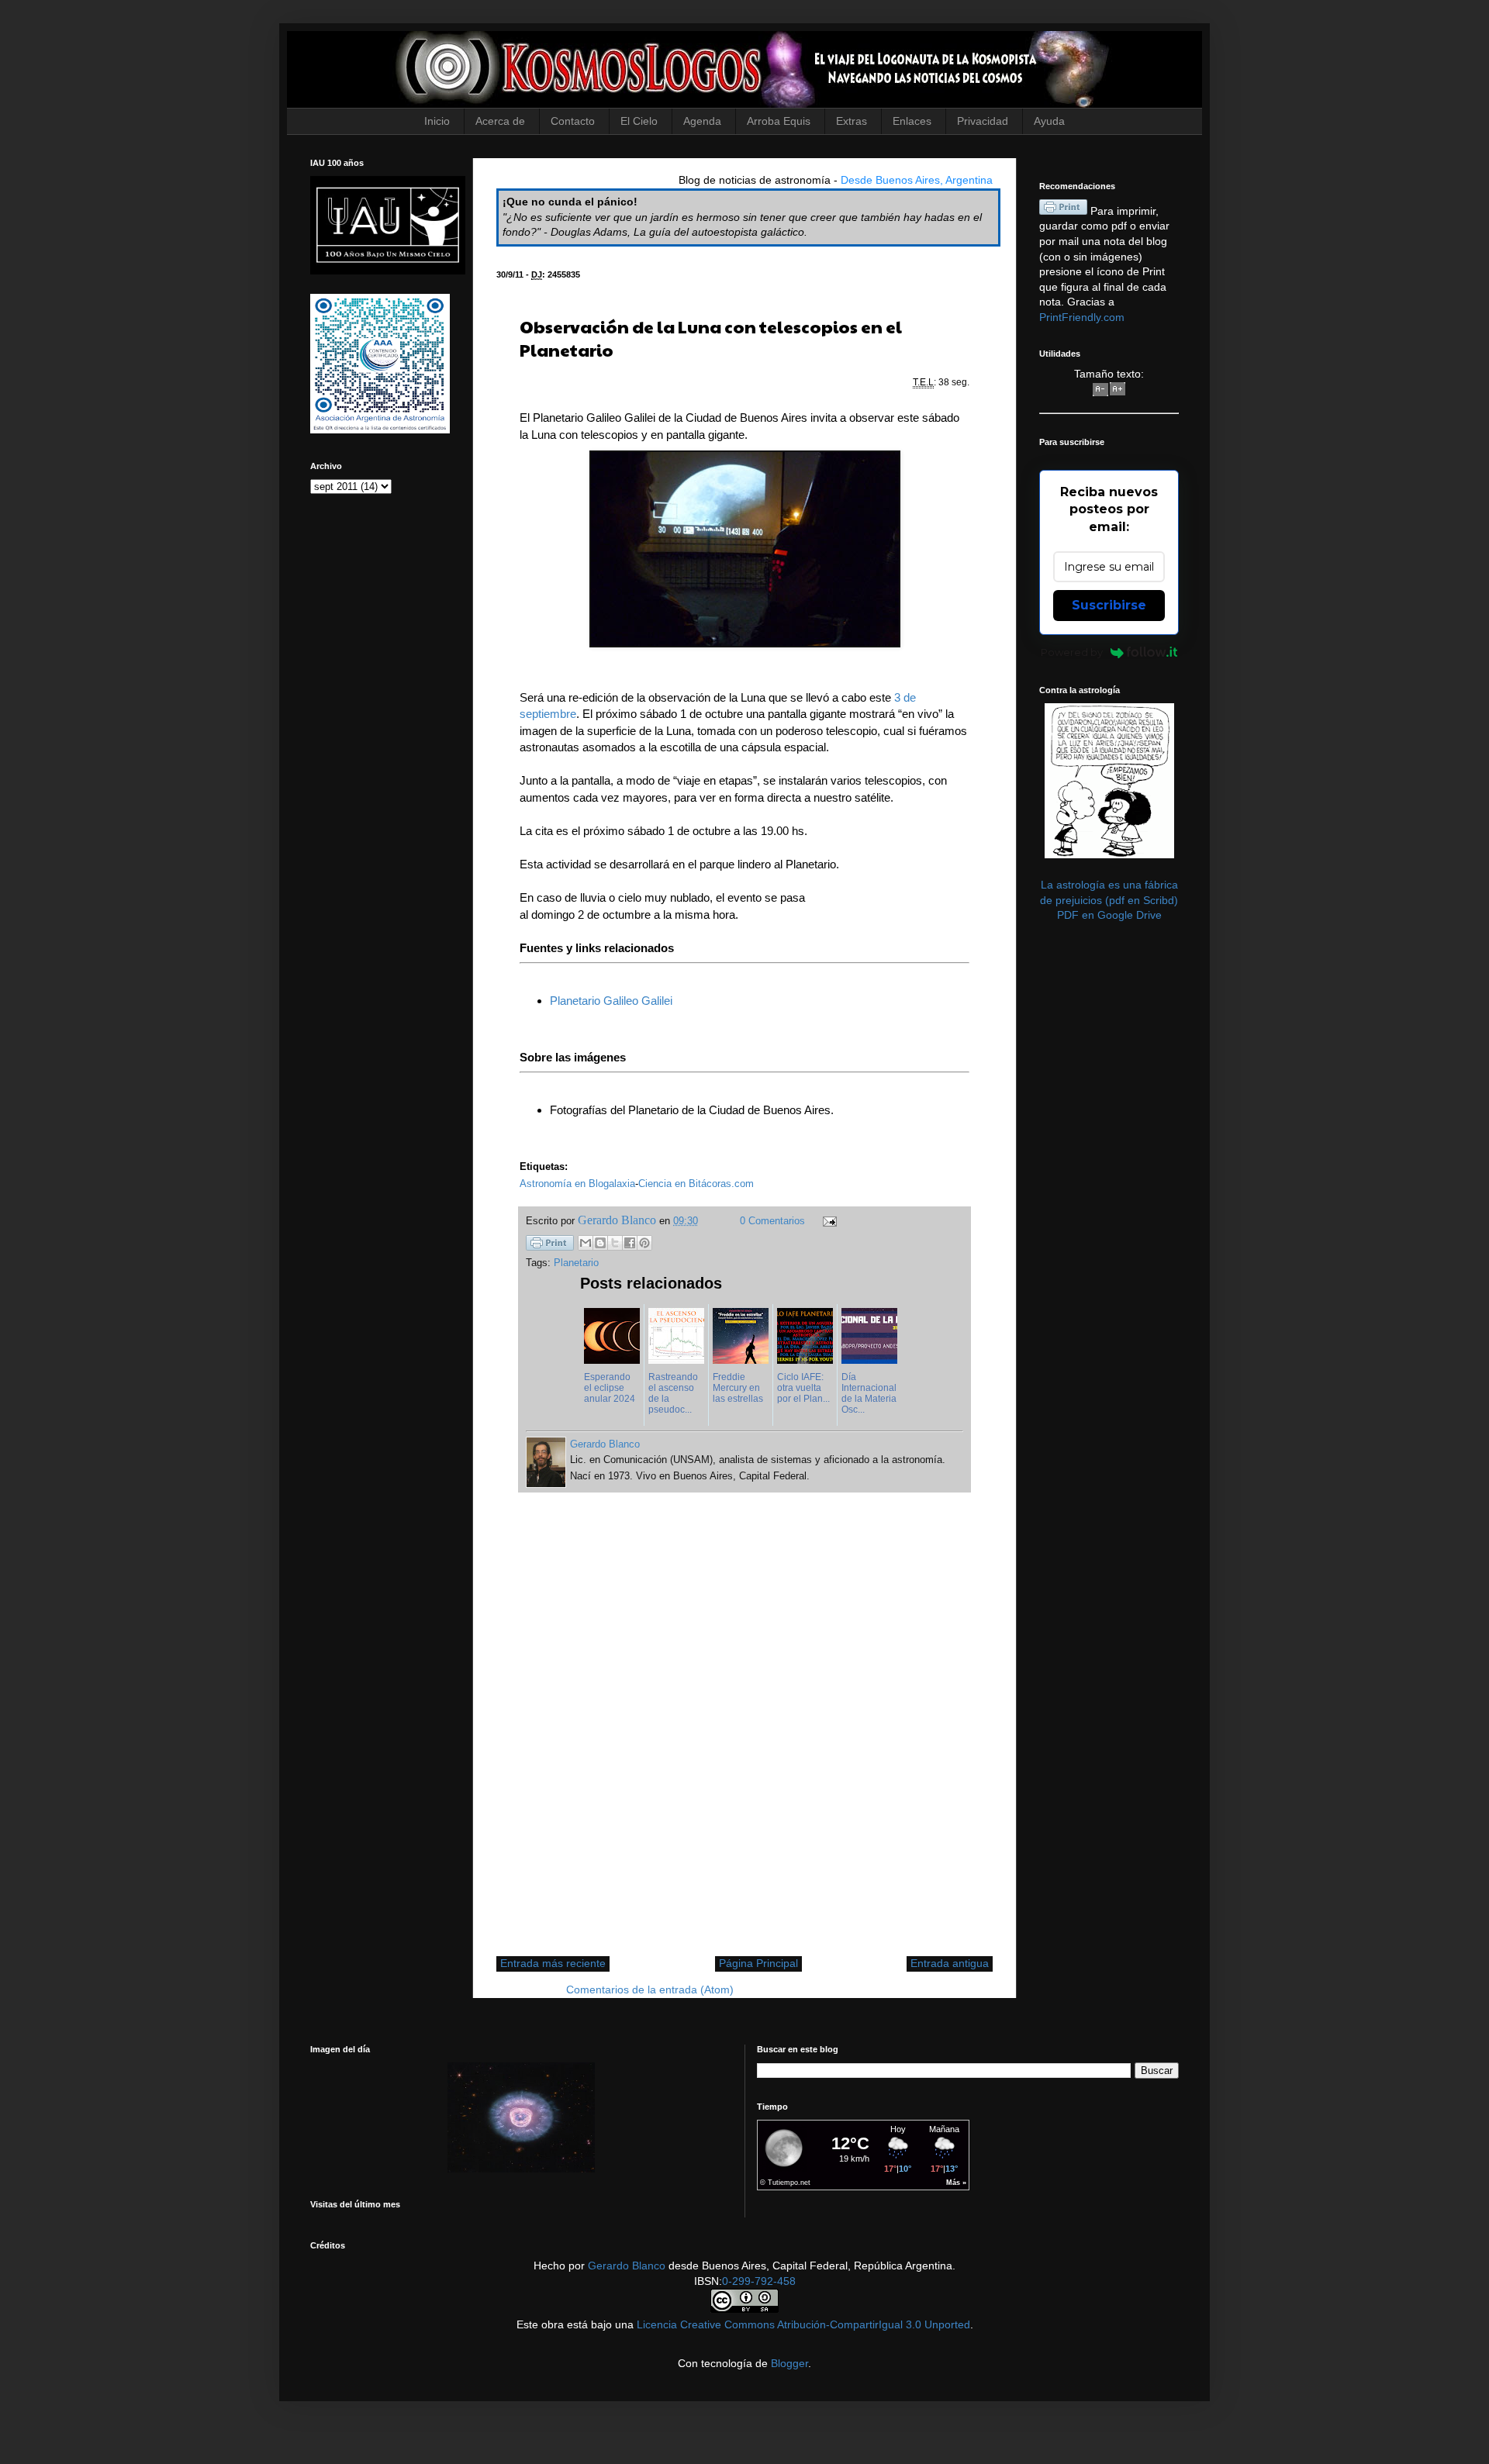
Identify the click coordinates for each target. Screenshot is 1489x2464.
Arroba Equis (779, 121)
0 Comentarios (772, 1221)
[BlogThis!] (600, 1243)
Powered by (1072, 652)
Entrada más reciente (553, 1963)
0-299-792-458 (759, 2281)
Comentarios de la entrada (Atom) (650, 1989)
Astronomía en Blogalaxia (577, 1184)
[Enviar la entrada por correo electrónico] (827, 1221)
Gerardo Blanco (627, 2266)
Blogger (789, 2363)
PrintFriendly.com (1082, 317)
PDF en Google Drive (1109, 915)
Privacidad (983, 121)
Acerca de (500, 121)
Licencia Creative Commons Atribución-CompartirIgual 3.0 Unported (803, 2324)
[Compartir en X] (615, 1243)
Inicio (437, 121)
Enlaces (912, 121)
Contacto (573, 121)
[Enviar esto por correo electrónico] (586, 1243)
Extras (852, 121)
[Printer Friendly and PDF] (550, 1245)
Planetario (576, 1263)
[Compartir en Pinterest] (644, 1243)
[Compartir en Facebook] (630, 1243)
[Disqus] (744, 1732)
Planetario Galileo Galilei (611, 1001)
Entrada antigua (950, 1963)
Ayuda (1049, 121)
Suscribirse (1109, 605)
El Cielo (639, 121)
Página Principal (758, 1963)
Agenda (702, 121)
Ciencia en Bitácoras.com (696, 1184)
